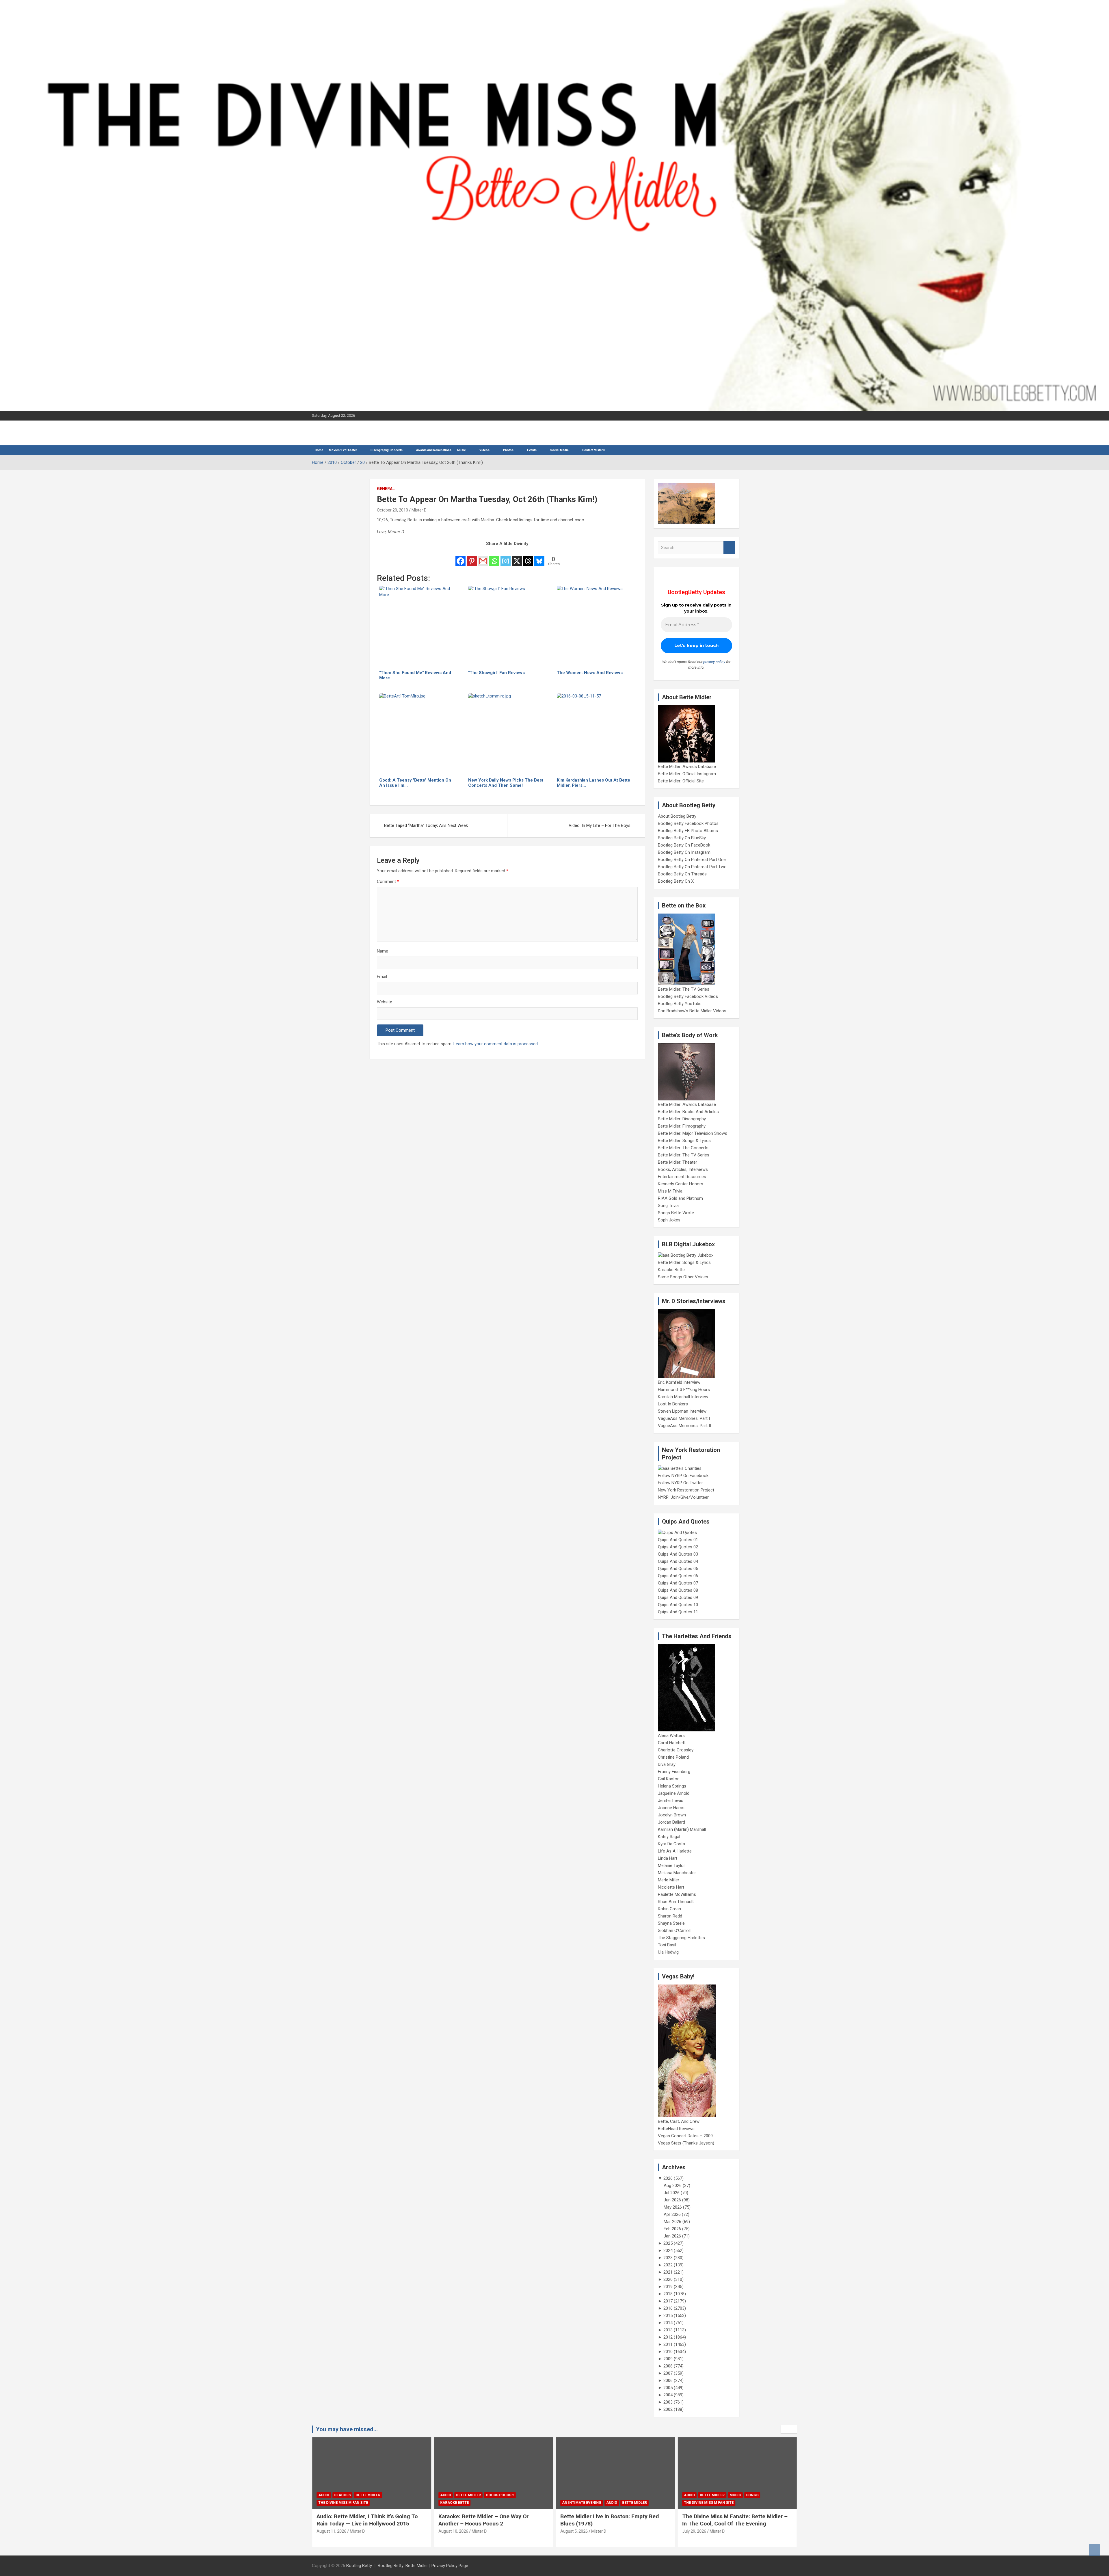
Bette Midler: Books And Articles (688, 1112)
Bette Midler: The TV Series (684, 989)
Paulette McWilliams (677, 1894)
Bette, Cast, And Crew (679, 2121)
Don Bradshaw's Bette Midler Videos (692, 1011)
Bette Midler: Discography (682, 1119)
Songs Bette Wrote (676, 1213)
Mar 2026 (672, 2222)
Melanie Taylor (671, 1865)
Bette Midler (347, 2495)
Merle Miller (669, 1880)
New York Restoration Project (686, 1490)
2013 (668, 2330)
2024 (668, 2250)
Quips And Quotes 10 (678, 1605)
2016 (668, 2308)
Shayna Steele (671, 1923)
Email (382, 977)
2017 (668, 2301)
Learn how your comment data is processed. (496, 1044)
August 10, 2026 (331, 2531)
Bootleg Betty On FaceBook (684, 845)
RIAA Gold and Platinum (680, 1198)
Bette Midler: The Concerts (683, 1148)
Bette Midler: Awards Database (687, 767)
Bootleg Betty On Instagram (684, 852)
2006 (668, 2380)
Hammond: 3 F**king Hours (684, 1390)
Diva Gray (667, 1764)
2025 (668, 2243)
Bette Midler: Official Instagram (687, 774)
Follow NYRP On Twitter (680, 1483)
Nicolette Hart (671, 1887)
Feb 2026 (672, 2229)
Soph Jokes (669, 1220)
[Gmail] (483, 557)
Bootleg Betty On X (676, 881)
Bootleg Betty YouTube (680, 1004)
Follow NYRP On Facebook (683, 1476)
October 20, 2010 (392, 510)
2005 (668, 2388)
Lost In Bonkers (673, 1404)
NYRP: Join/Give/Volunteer (683, 1497)
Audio (324, 2495)
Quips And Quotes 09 (678, 1597)
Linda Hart (668, 1858)
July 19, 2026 (694, 2531)
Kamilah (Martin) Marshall (682, 1829)
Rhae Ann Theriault (676, 1902)
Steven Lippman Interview (682, 1411)
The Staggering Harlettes (681, 1938)
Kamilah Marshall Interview (683, 1397)
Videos (484, 450)
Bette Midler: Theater (678, 1162)
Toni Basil (667, 1945)
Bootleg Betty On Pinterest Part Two (692, 867)
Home (319, 450)
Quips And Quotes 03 (678, 1554)
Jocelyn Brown (672, 1815)
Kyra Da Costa (671, 1844)
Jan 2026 (672, 2236)
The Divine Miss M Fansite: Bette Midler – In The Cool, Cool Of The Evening (613, 2520)
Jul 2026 (672, 2193)
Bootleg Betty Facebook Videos (688, 996)
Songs (630, 2495)
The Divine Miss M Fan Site (587, 2503)
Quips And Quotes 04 (678, 1561)
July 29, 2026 (572, 2531)
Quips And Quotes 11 (678, 1612)
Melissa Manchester (677, 1873)
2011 (668, 2344)
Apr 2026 (672, 2214)
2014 (668, 2323)
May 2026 (673, 2207)
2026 (668, 2178)
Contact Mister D (594, 450)
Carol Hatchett (672, 1743)
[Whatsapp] (494, 557)
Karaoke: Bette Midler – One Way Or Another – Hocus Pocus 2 (362, 2520)
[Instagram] (506, 557)
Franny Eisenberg (674, 1772)
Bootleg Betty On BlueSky (682, 838)
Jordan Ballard (671, 1822)
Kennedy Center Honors (681, 1184)
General (386, 489)
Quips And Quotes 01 (678, 1540)
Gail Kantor (668, 1779)
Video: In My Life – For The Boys (600, 825)
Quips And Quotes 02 (678, 1547)
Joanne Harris (671, 1808)
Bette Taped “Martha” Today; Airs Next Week (426, 825)
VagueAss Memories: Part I (684, 1418)
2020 (668, 2279)
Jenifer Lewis (671, 1801)
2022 (668, 2265)
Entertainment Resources (682, 1177)
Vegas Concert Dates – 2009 (685, 2136)
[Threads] (528, 557)
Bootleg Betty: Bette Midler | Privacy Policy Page (423, 2566)
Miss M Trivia (670, 1191)
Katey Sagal (669, 1837)
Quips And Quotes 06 (678, 1576)
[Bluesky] (539, 557)
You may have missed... (347, 2429)
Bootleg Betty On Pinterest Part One (692, 860)
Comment (388, 881)
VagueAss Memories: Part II (684, 1426)
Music (462, 450)
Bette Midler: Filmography (682, 1126)
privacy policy (714, 662)
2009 (668, 2359)
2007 (668, 2373)
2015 (668, 2315)
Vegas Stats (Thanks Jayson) (686, 2143)
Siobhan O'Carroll (674, 1930)
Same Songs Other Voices (683, 1277)
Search (729, 548)
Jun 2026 (672, 2200)
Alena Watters (671, 1736)
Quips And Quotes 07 (678, 1583)
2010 (668, 2352)
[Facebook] (460, 557)
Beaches (708, 2495)
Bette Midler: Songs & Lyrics (684, 1141)
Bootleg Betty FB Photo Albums (688, 831)
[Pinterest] (472, 557)
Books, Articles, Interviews (683, 1169)
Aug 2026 (673, 2186)
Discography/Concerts (387, 450)
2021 (668, 2272)
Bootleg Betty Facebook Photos (688, 823)
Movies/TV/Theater (343, 450)
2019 (668, 2287)
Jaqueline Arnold (674, 1793)
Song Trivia (668, 1206)
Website (385, 1002)
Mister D (419, 510)
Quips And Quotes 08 (678, 1590)
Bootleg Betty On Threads (682, 874)
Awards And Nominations (434, 450)
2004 (668, 2395)
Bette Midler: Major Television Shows (693, 1133)
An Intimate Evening (460, 2503)
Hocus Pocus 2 (378, 2495)
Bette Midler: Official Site (681, 781)
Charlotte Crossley (676, 1750)
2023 (668, 2258)
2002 (668, 2409)
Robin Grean (669, 1909)
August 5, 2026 (452, 2531)
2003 (668, 2402)
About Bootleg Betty (677, 816)
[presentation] (785, 2429)
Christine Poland (673, 1757)
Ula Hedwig (668, 1952)
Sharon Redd (670, 1916)
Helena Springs (672, 1786)
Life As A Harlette (675, 1851)
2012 (668, 2337)
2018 (668, 2294)
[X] (517, 557)
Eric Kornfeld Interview (679, 1382)
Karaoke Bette (671, 1270)
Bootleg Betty (359, 2566)
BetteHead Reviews (676, 2129)
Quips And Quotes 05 (678, 1569)
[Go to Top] (1095, 2550)
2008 (668, 2366)
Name (383, 951)
